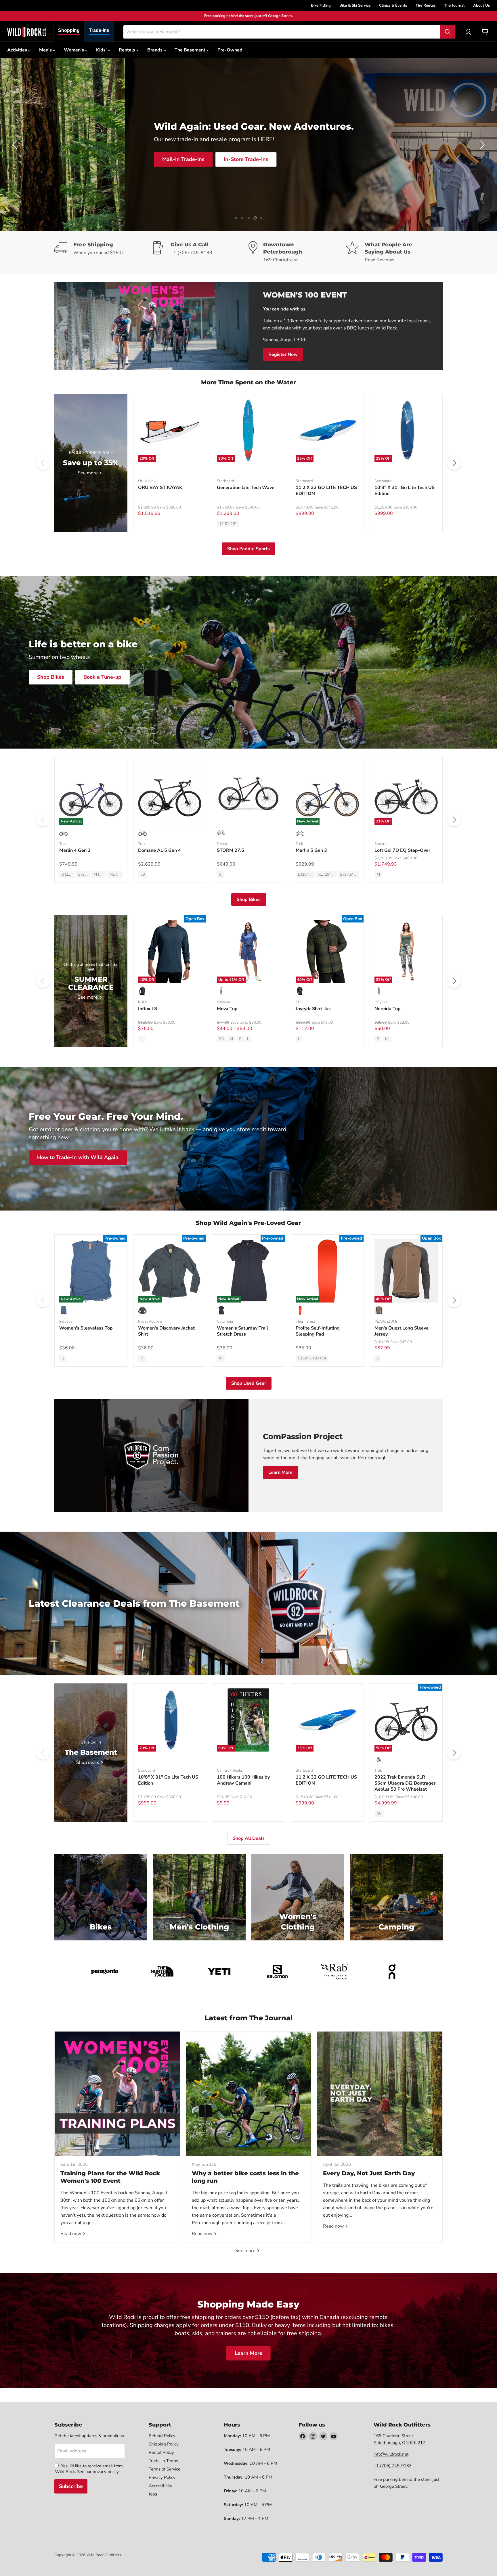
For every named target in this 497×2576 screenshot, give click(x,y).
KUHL (143, 1002)
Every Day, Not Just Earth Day (369, 2173)
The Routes (426, 5)
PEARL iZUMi (386, 1321)
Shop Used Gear (249, 1383)
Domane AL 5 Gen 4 (159, 850)
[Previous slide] (16, 145)
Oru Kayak (147, 481)
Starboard (225, 481)
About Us (481, 5)
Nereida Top (388, 1009)
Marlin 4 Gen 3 (75, 850)
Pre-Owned (230, 50)
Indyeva (223, 1002)
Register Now (283, 354)
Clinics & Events (393, 5)
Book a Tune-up (102, 677)
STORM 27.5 (231, 850)
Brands (155, 50)
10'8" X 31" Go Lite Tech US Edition (405, 491)
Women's (74, 50)
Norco (222, 844)
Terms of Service (165, 2469)
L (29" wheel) (84, 874)
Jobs (153, 2494)
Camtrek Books (230, 1771)
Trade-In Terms (163, 2461)
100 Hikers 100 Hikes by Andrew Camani (243, 1780)
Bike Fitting (321, 5)
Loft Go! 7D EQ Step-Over (402, 850)
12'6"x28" (228, 524)
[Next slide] (481, 145)
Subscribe (71, 2486)
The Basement (191, 50)
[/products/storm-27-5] (248, 793)
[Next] (454, 463)
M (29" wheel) (100, 874)
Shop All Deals (249, 1838)
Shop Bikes (51, 677)
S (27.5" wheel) (68, 874)
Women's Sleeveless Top (86, 1328)
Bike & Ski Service (355, 5)
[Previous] (43, 463)
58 (143, 874)
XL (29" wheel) (327, 874)
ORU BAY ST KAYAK (160, 488)
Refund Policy (162, 2436)
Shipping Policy (164, 2444)
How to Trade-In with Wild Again (78, 1158)
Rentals (128, 50)
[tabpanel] (27, 32)
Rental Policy (161, 2452)
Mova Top (227, 1009)
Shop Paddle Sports (248, 549)
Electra (381, 844)
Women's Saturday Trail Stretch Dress (242, 1331)
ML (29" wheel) (116, 874)
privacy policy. (106, 2472)
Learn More (280, 1472)
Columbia (225, 1321)
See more (246, 2251)
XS (221, 1039)
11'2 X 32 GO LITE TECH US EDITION (326, 491)
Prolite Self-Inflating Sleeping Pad (318, 1331)
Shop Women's (180, 168)
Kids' (102, 50)
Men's (46, 50)
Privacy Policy (162, 2477)
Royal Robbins (150, 1321)
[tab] (69, 31)
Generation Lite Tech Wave (246, 488)
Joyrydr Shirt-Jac (313, 1009)
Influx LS (148, 1009)
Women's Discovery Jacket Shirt (166, 1331)
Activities (18, 50)
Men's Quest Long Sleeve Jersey (402, 1331)
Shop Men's (129, 167)
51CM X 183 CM (312, 1358)
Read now (71, 2234)
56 (379, 1813)
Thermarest (305, 1321)
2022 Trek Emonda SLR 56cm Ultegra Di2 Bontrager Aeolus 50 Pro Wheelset (405, 1783)
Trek (63, 844)
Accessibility (160, 2486)
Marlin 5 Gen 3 (311, 850)
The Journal (454, 5)
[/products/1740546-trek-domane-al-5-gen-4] (170, 793)
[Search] (448, 32)
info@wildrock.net (391, 2454)
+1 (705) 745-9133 (393, 2466)
